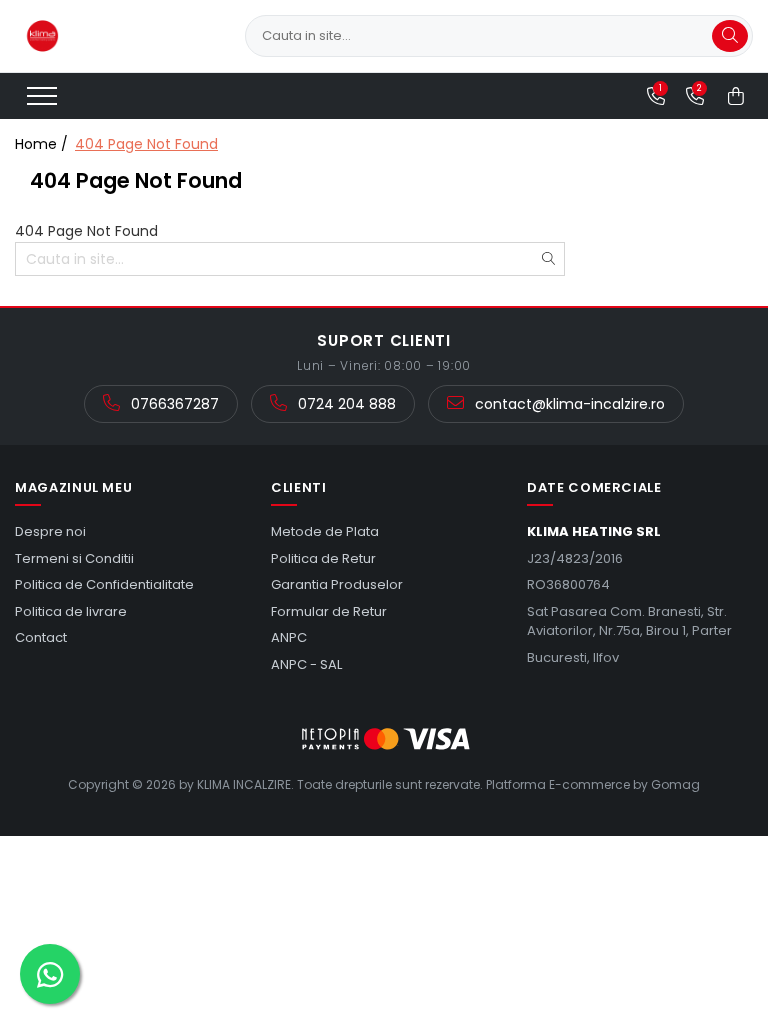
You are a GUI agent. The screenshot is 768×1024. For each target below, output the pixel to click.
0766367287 (173, 404)
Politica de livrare (71, 611)
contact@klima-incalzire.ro (568, 404)
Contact (41, 637)
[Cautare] (730, 36)
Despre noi (50, 531)
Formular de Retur (329, 611)
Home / (43, 144)
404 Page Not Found (146, 144)
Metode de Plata (325, 531)
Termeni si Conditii (74, 558)
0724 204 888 (345, 404)
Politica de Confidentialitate (104, 584)
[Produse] (44, 102)
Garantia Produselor (337, 584)
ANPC (289, 637)
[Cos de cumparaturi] (736, 96)
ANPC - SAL (306, 664)
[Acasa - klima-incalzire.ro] (115, 36)
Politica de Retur (323, 558)
